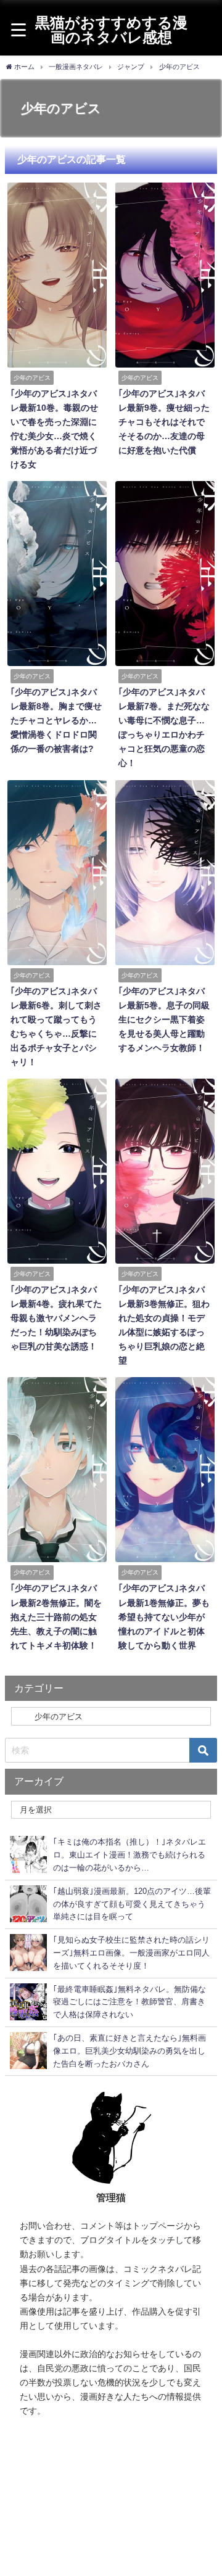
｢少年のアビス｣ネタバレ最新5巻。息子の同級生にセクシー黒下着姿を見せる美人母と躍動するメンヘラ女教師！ (164, 1019)
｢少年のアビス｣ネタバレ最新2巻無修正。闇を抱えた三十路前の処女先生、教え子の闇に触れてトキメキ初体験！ (56, 1616)
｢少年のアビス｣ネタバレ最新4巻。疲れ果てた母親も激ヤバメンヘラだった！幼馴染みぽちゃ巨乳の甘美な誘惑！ (56, 1318)
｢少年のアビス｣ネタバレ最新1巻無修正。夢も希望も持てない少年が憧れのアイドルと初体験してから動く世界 (164, 1616)
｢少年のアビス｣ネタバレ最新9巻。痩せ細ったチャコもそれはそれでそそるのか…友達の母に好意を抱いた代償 (164, 422)
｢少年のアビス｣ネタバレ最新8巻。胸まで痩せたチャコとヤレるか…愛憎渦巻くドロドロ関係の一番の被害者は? (56, 720)
